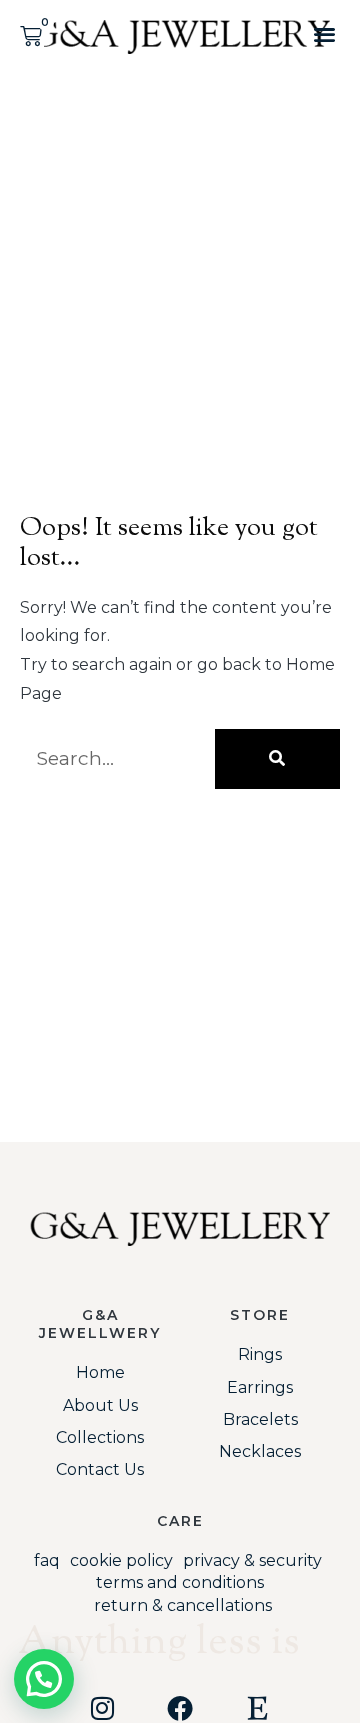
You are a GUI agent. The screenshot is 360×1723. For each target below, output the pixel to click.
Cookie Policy (121, 1560)
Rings (260, 1354)
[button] (324, 33)
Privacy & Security (252, 1560)
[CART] (32, 36)
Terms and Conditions (180, 1582)
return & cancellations (183, 1605)
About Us (100, 1405)
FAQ (47, 1560)
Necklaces (260, 1451)
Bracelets (260, 1419)
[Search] (277, 759)
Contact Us (100, 1469)
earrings (260, 1387)
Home (100, 1372)
